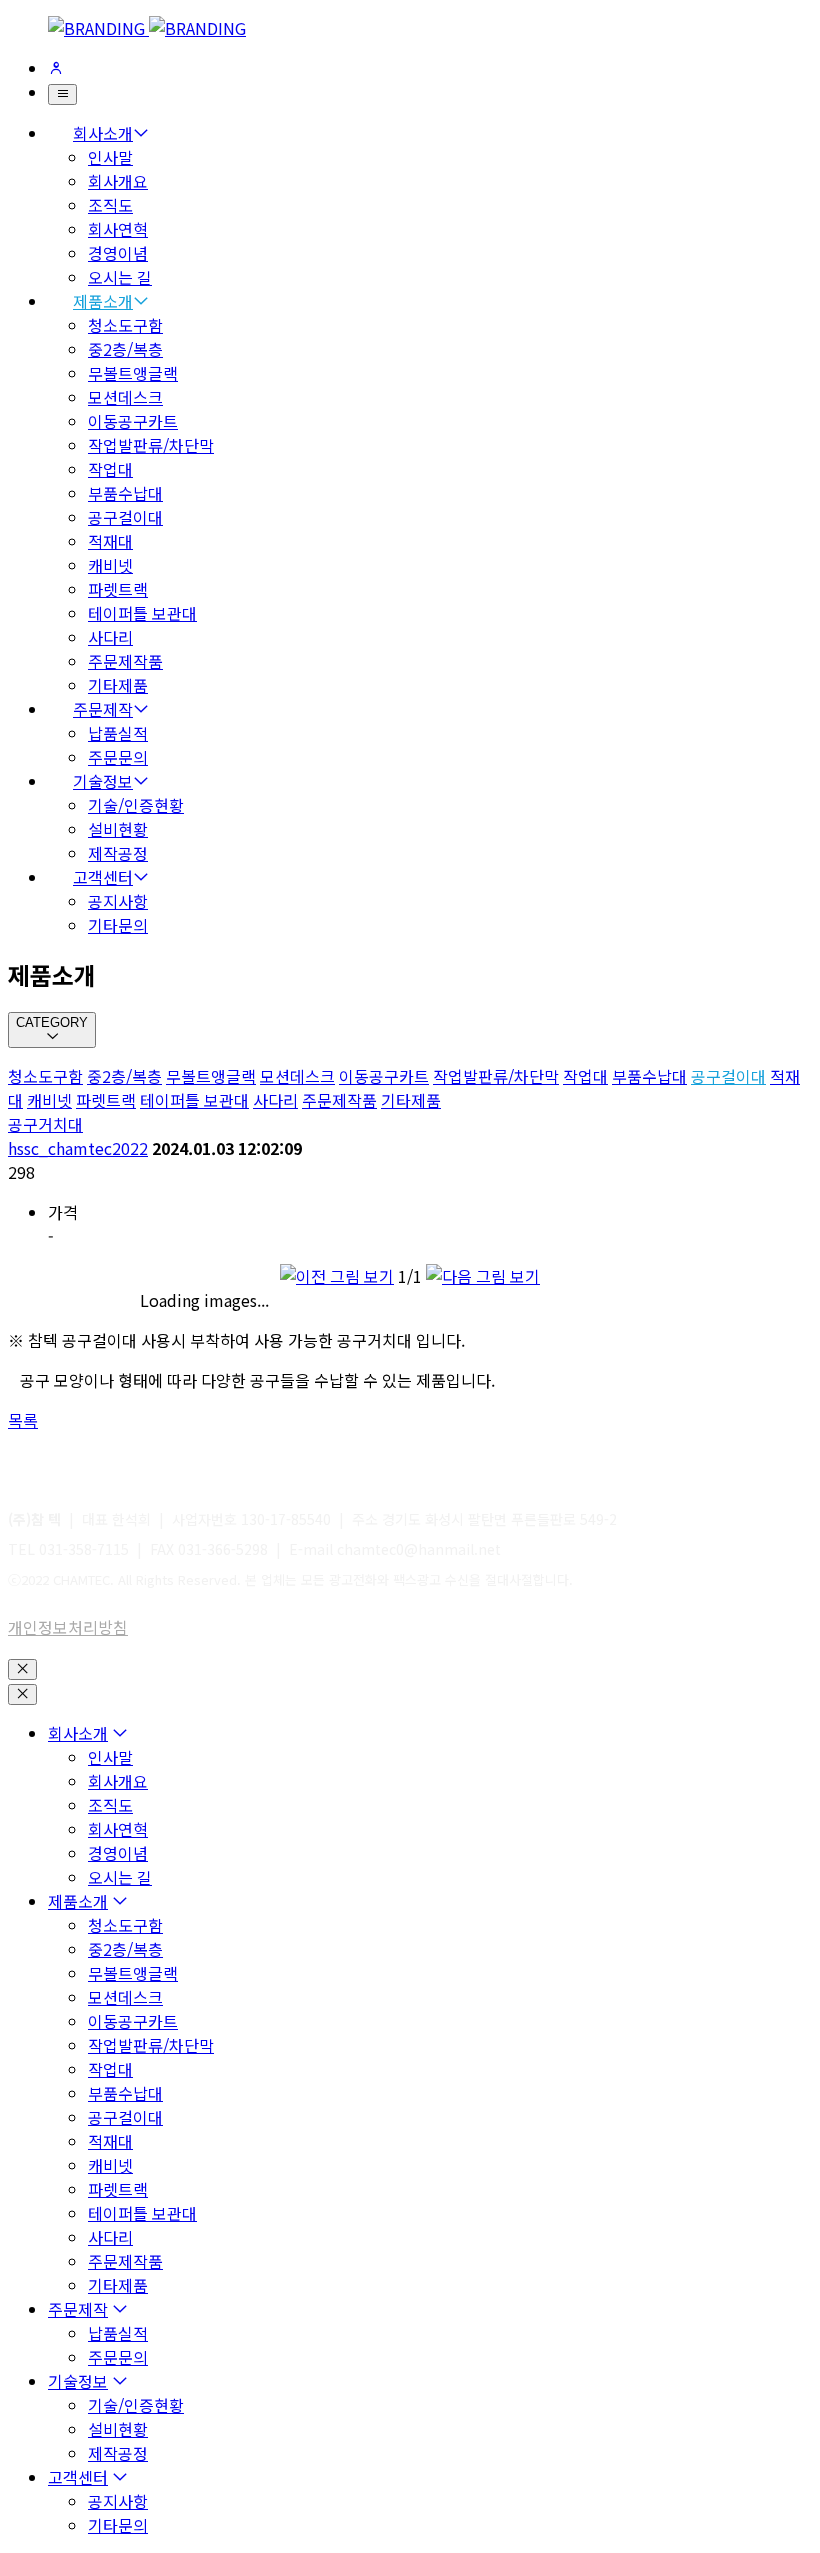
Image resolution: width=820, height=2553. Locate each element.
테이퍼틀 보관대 (142, 613)
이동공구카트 (133, 421)
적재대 (110, 541)
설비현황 (118, 829)
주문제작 (103, 709)
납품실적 (118, 733)
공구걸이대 (125, 517)
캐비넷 (110, 565)
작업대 (110, 469)
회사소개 (103, 133)
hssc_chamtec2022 (78, 1148)
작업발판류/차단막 (151, 445)
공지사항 (118, 901)
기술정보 (103, 781)
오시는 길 (120, 277)
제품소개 (103, 301)
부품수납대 (125, 493)
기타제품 (118, 685)
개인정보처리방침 (68, 1627)
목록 (23, 1420)
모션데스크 (125, 397)
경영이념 (118, 253)
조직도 (110, 205)
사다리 (110, 637)
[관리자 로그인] (56, 68)
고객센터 (103, 877)
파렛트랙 (118, 589)
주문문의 (118, 757)
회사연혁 (118, 229)
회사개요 (118, 181)
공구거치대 (45, 1124)
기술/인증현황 (136, 805)
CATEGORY (52, 1022)
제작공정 (118, 853)
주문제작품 (125, 661)
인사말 (110, 157)
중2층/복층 (125, 349)
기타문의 (118, 925)
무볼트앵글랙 (133, 373)
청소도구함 (125, 325)
